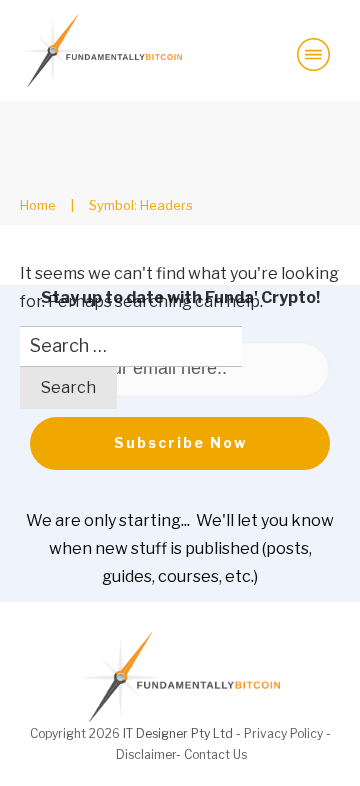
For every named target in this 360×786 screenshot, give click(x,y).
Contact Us (215, 754)
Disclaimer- (150, 754)
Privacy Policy (283, 733)
